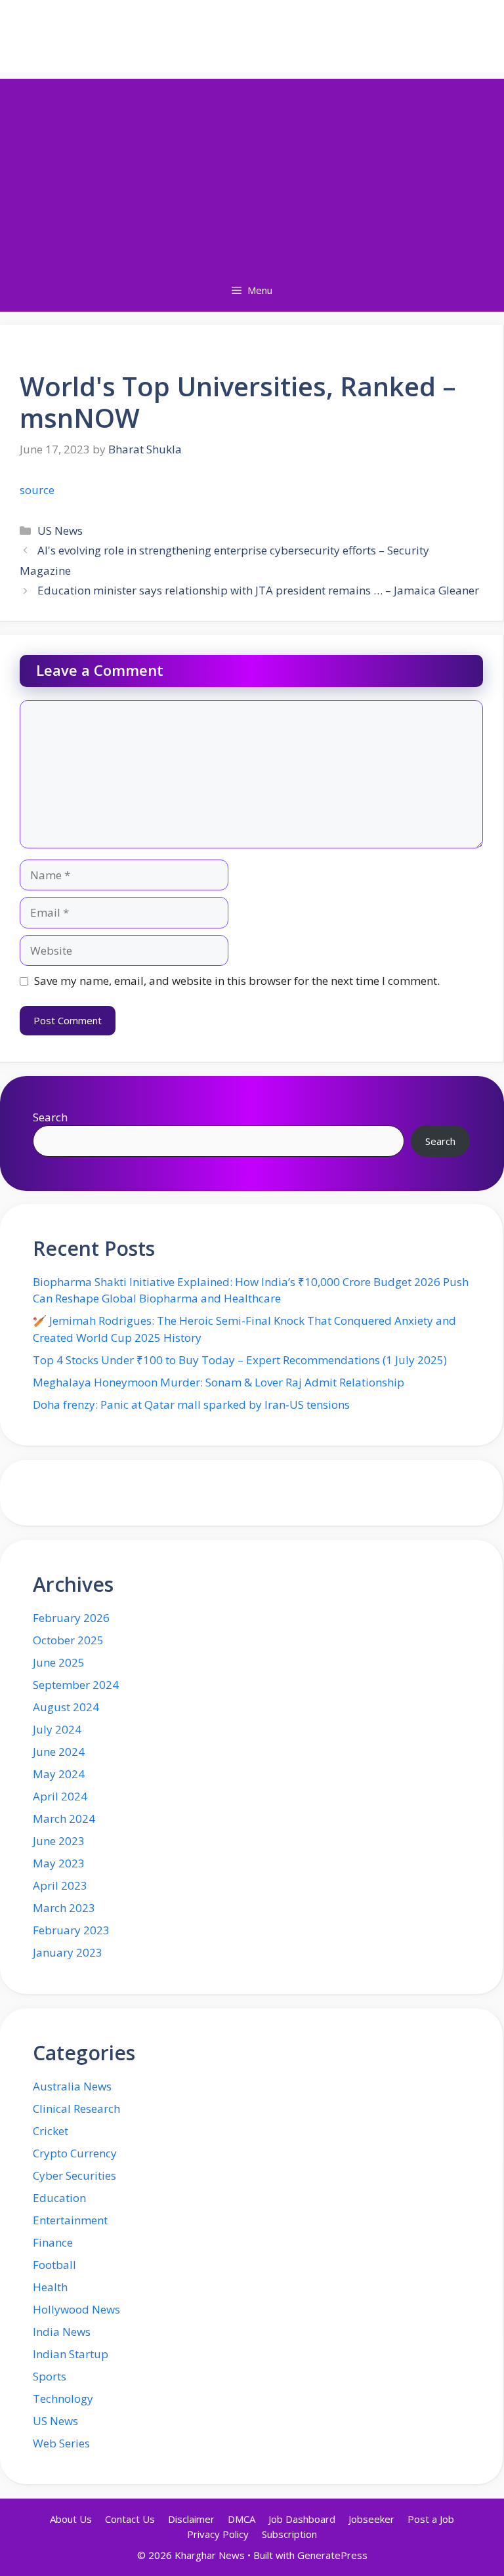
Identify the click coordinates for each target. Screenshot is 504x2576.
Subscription (289, 2534)
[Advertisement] (252, 171)
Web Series (61, 2443)
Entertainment (70, 2220)
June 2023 (59, 1841)
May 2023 (59, 1863)
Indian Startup (71, 2354)
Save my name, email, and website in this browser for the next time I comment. (237, 981)
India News (62, 2332)
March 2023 (64, 1908)
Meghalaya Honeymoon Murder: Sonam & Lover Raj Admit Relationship (219, 1382)
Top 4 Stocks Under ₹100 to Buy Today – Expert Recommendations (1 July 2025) (240, 1360)
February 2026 (71, 1618)
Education (59, 2198)
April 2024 (60, 1796)
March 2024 (64, 1818)
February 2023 (71, 1930)
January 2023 (68, 1952)
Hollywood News (76, 2309)
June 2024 (59, 1752)
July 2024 (57, 1729)
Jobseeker (371, 2519)
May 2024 (59, 1774)
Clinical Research (76, 2109)
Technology (63, 2399)
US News (60, 530)
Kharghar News (252, 36)
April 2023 (60, 1885)
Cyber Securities (74, 2175)
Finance (53, 2242)
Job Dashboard (302, 2519)
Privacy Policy (218, 2534)
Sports (50, 2376)
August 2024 (66, 1707)
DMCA (241, 2519)
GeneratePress (332, 2555)
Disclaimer (191, 2519)
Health (50, 2287)
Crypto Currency (75, 2153)
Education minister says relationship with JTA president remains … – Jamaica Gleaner (258, 590)
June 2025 (59, 1662)
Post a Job (431, 2519)
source (37, 490)
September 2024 (76, 1685)
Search (50, 1117)
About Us (71, 2519)
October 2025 (68, 1640)
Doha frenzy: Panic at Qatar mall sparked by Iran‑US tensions (191, 1404)
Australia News (72, 2086)
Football (54, 2265)
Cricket (51, 2131)
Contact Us (130, 2519)
